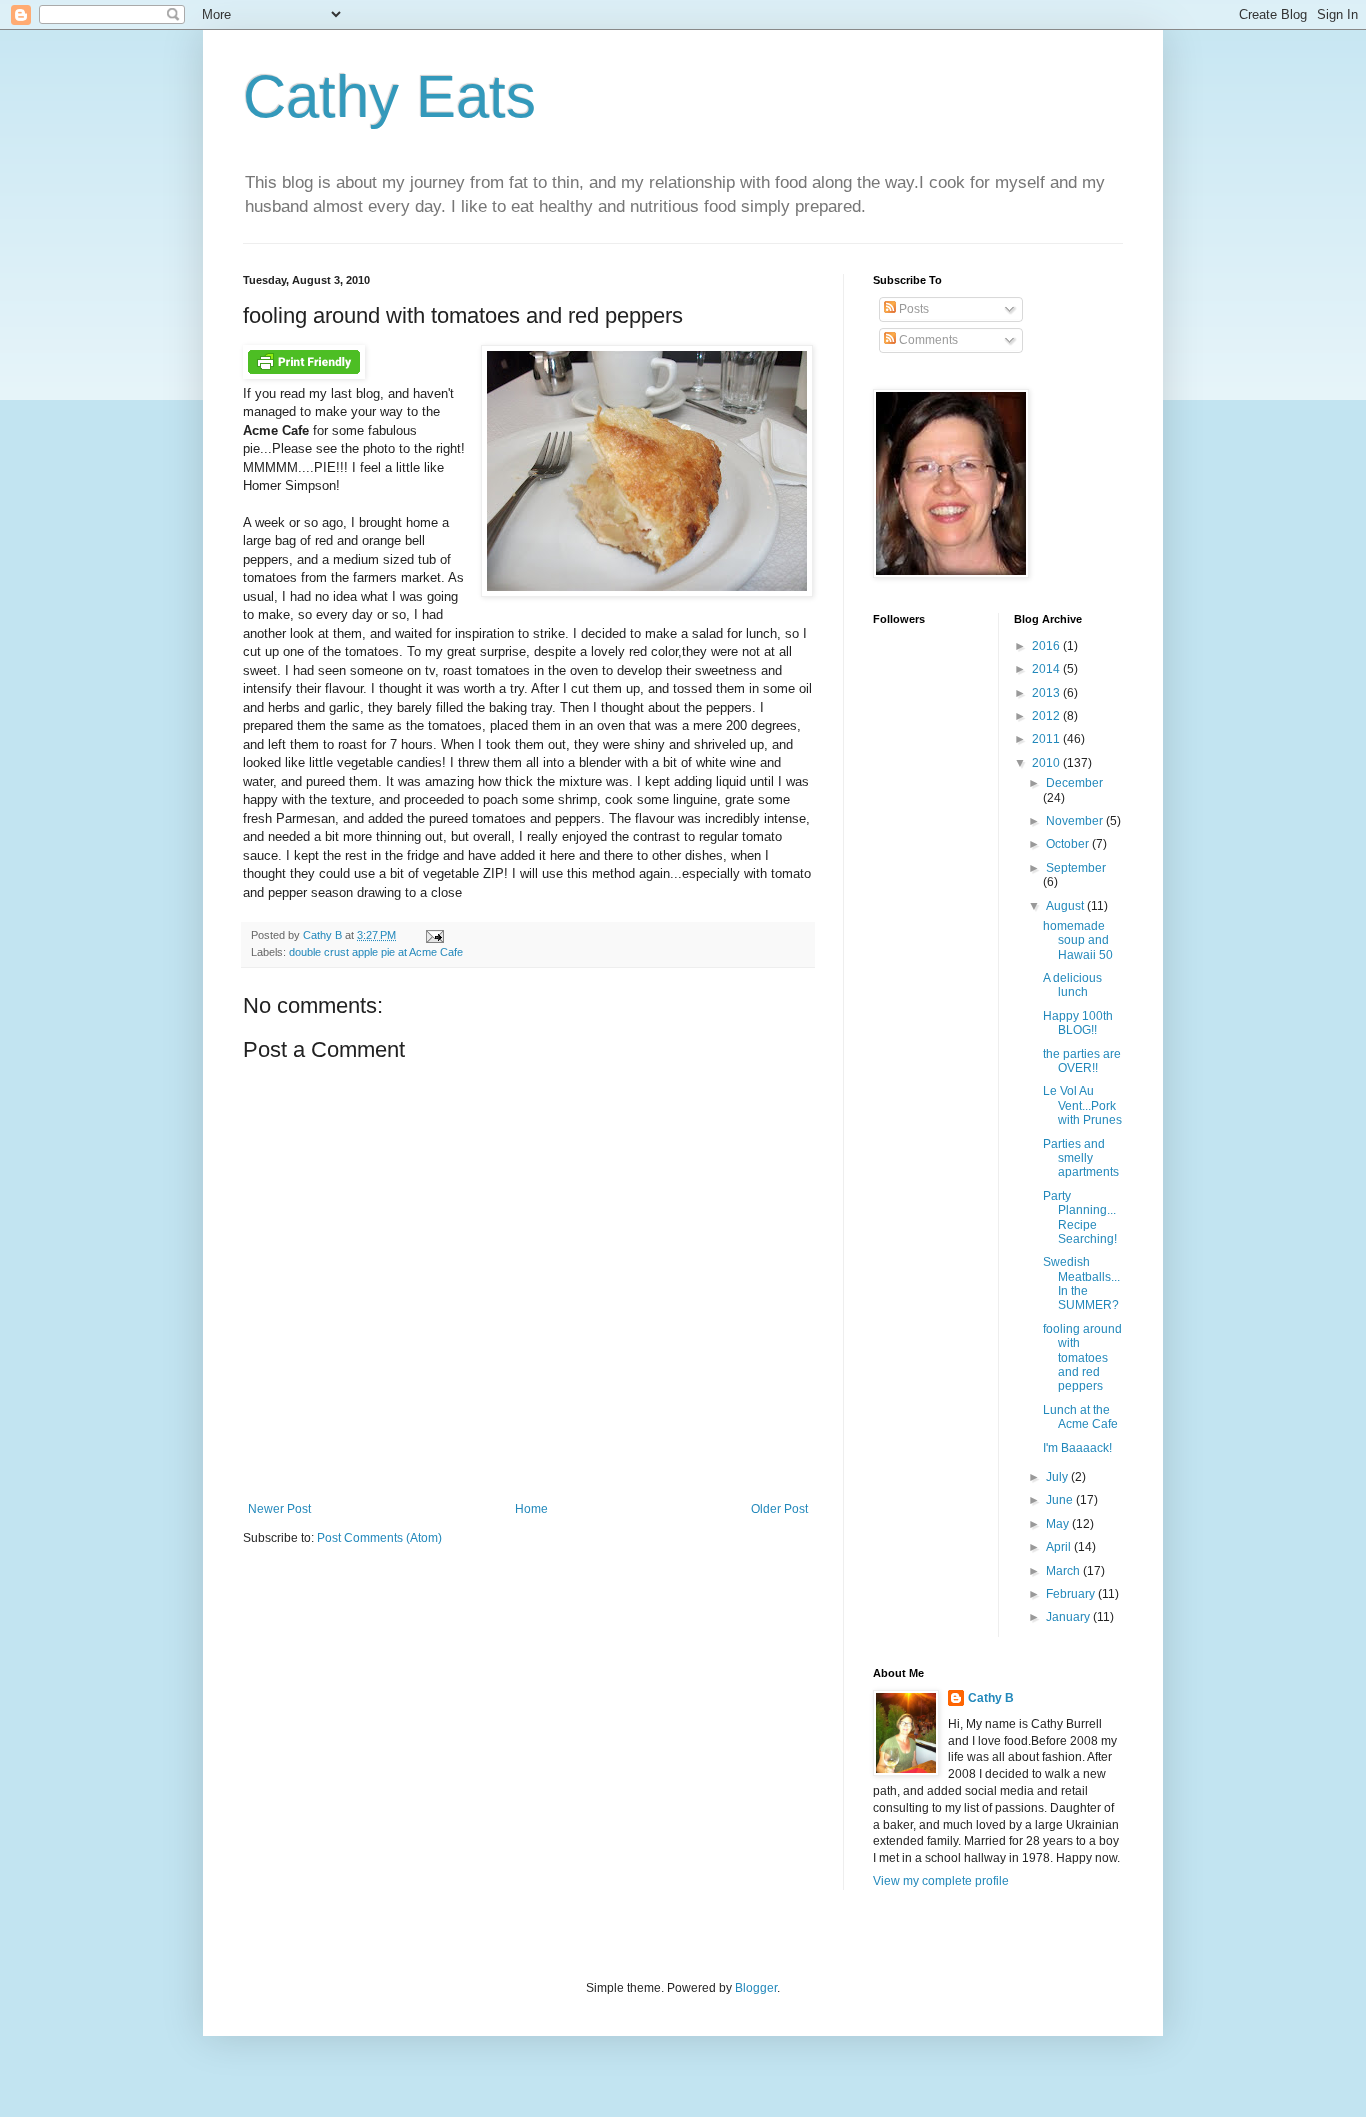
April (1060, 1547)
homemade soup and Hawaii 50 (1078, 940)
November (1076, 821)
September (1076, 868)
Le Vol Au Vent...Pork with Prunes (1082, 1105)
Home (531, 1509)
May (1059, 1524)
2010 (1047, 763)
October (1069, 844)
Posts (912, 309)
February (1072, 1594)
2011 (1047, 739)
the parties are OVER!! (1082, 1061)
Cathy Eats (389, 96)
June (1061, 1500)
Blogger (756, 1988)
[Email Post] (432, 935)
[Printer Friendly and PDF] (304, 374)
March (1064, 1571)
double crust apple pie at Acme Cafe (376, 952)
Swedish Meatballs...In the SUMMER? (1081, 1283)
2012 (1047, 716)
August (1066, 906)
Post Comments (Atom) (379, 1538)
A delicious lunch (1072, 985)
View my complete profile (941, 1881)
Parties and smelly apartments (1081, 1158)
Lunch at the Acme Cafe (1080, 1417)
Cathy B (991, 1698)
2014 (1047, 669)
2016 (1047, 646)
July (1058, 1477)
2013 (1047, 693)
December (1074, 783)
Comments (927, 340)
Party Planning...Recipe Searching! (1080, 1217)
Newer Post (279, 1509)
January (1069, 1617)
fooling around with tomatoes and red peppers (1082, 1358)
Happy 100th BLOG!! (1078, 1023)
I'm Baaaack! (1077, 1448)
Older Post (779, 1509)
